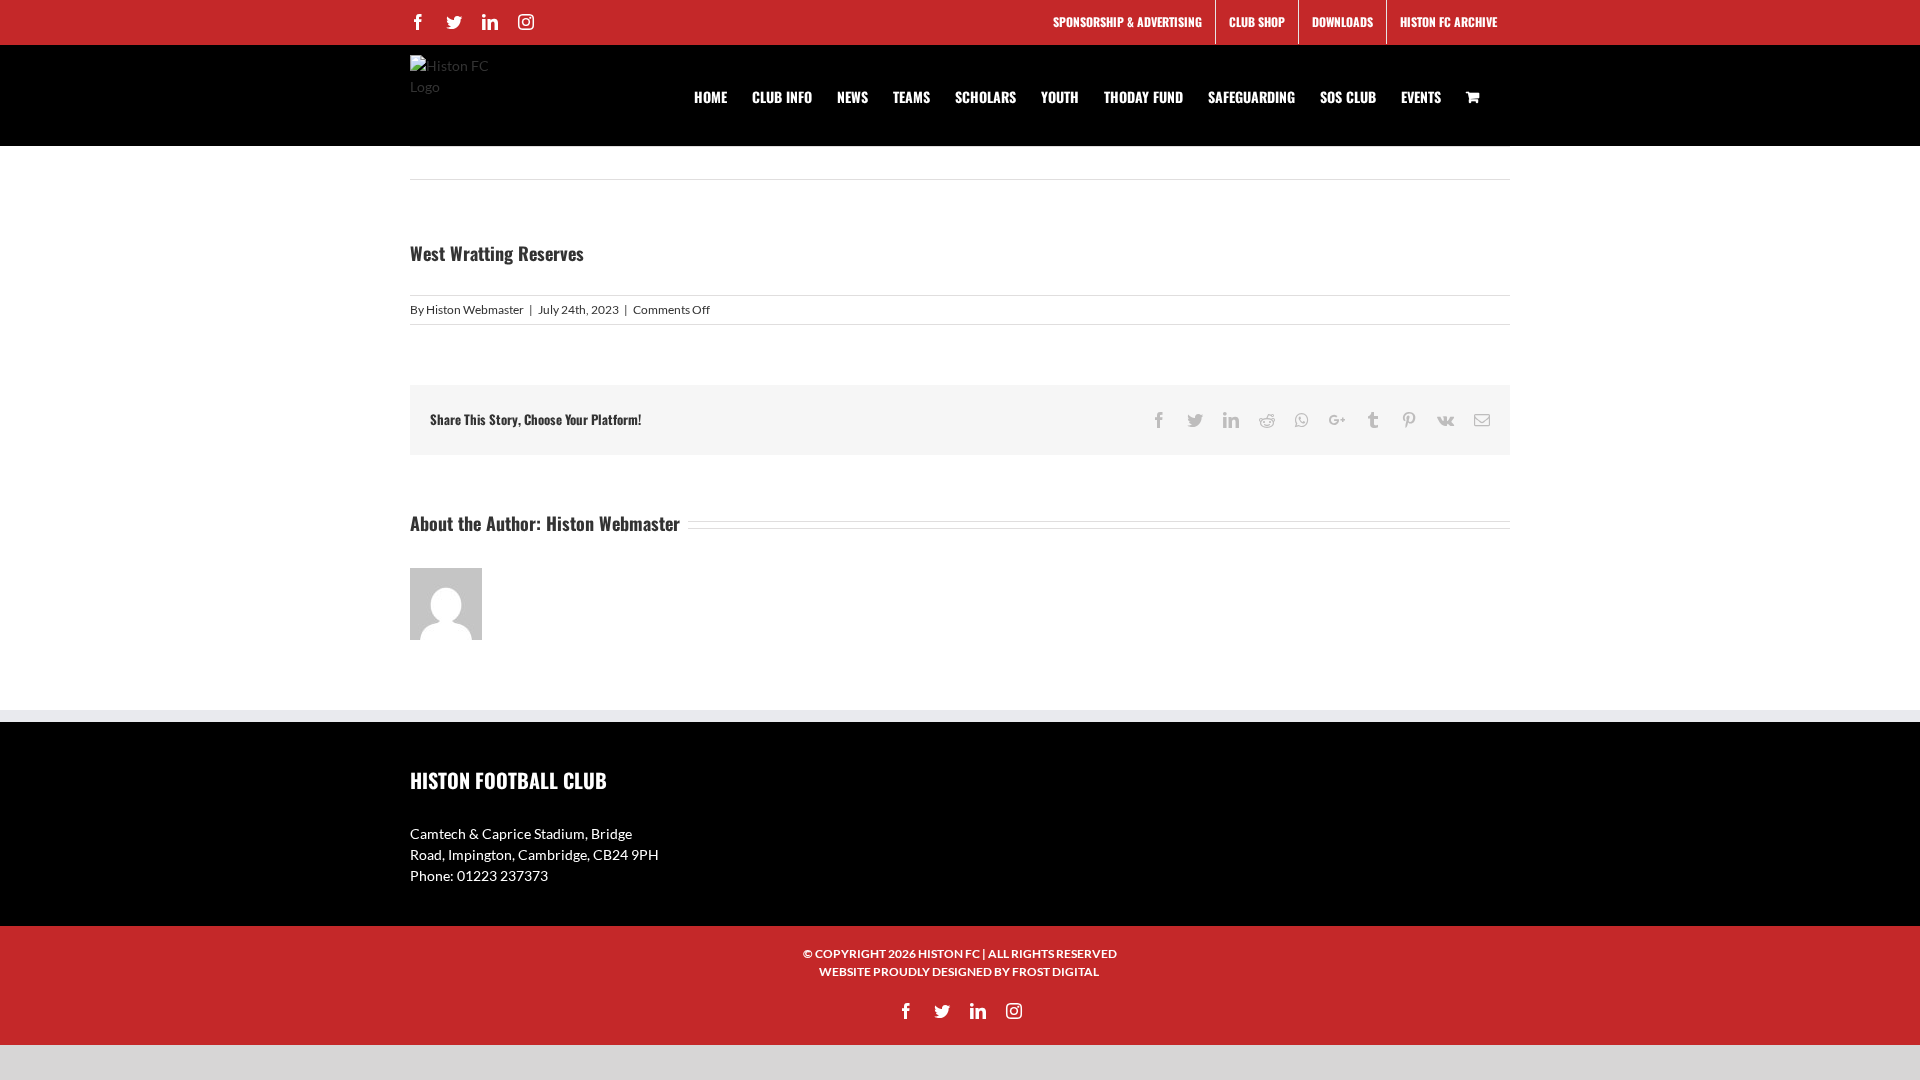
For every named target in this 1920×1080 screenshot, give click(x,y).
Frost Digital (1055, 971)
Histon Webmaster (475, 309)
